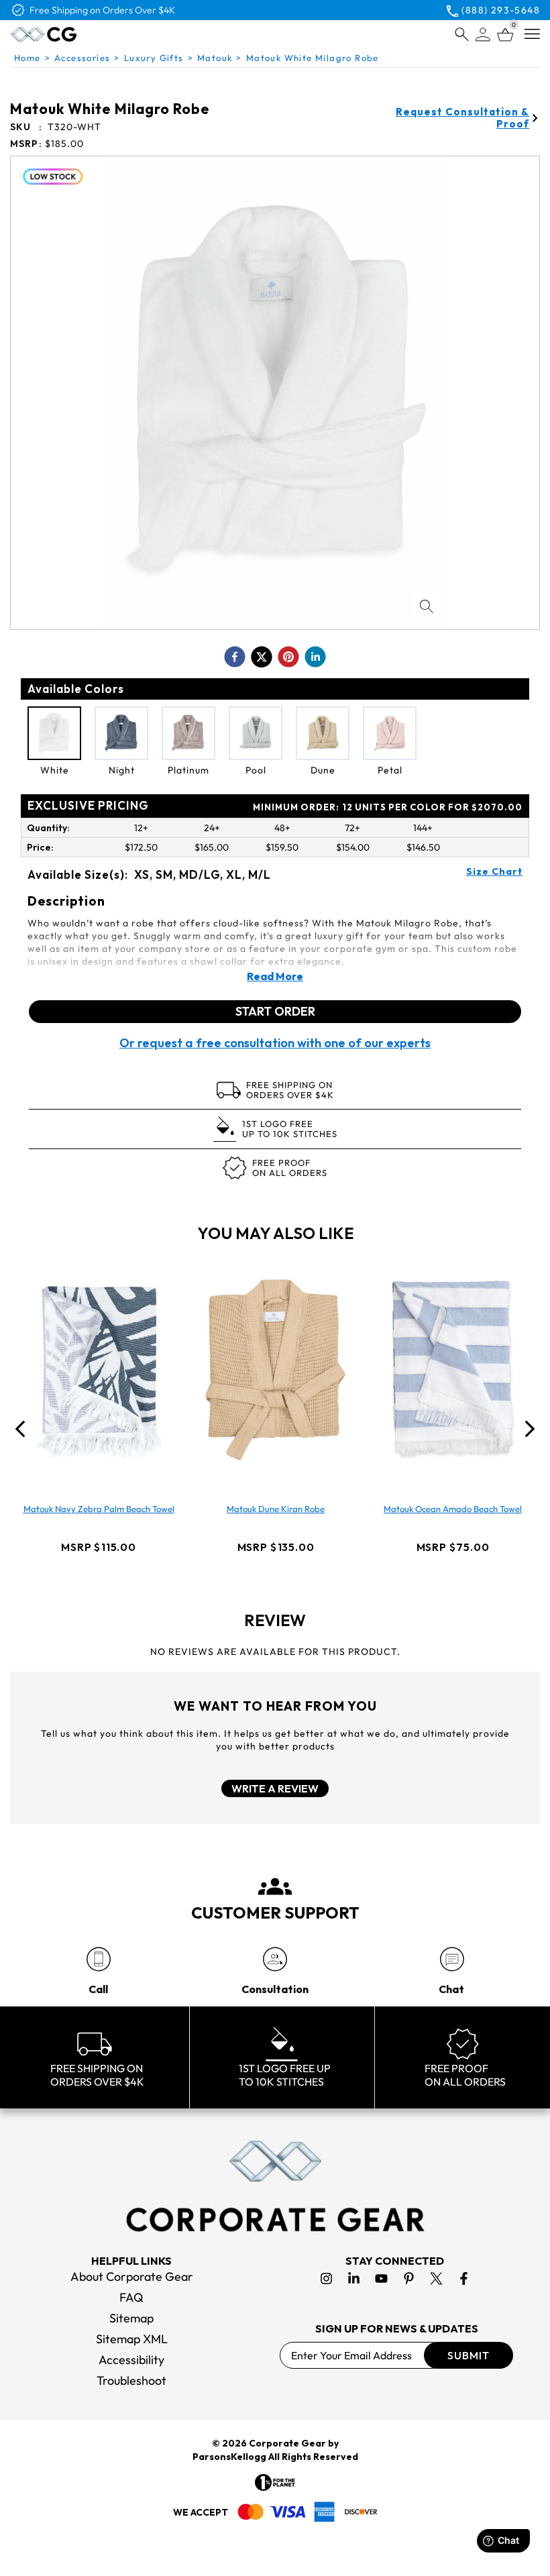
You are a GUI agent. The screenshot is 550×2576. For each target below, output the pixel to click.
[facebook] (235, 657)
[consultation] (275, 1959)
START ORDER (275, 1011)
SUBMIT (469, 2355)
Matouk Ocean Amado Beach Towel (453, 1509)
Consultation (275, 1989)
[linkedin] (315, 657)
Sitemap (131, 2318)
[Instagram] (326, 2278)
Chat (451, 1989)
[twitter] (262, 657)
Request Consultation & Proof (462, 118)
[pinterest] (288, 657)
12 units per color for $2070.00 (388, 807)
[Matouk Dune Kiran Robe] (276, 1370)
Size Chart (494, 871)
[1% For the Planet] (275, 2482)
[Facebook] (464, 2278)
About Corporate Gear (132, 2276)
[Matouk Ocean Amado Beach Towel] (453, 1370)
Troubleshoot (131, 2380)
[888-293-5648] (98, 1959)
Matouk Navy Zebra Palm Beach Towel (99, 1509)
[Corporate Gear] (275, 2186)
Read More (275, 976)
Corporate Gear (287, 2443)
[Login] (483, 35)
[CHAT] (452, 1959)
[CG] (76, 34)
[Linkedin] (354, 2278)
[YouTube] (381, 2278)
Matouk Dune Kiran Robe (276, 1509)
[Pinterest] (409, 2278)
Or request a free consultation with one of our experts (275, 1043)
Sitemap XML (132, 2339)
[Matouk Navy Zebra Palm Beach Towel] (99, 1370)
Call (98, 1989)
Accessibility (131, 2360)
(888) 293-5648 (501, 10)
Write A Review (275, 1788)
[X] (436, 2278)
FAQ (131, 2297)
